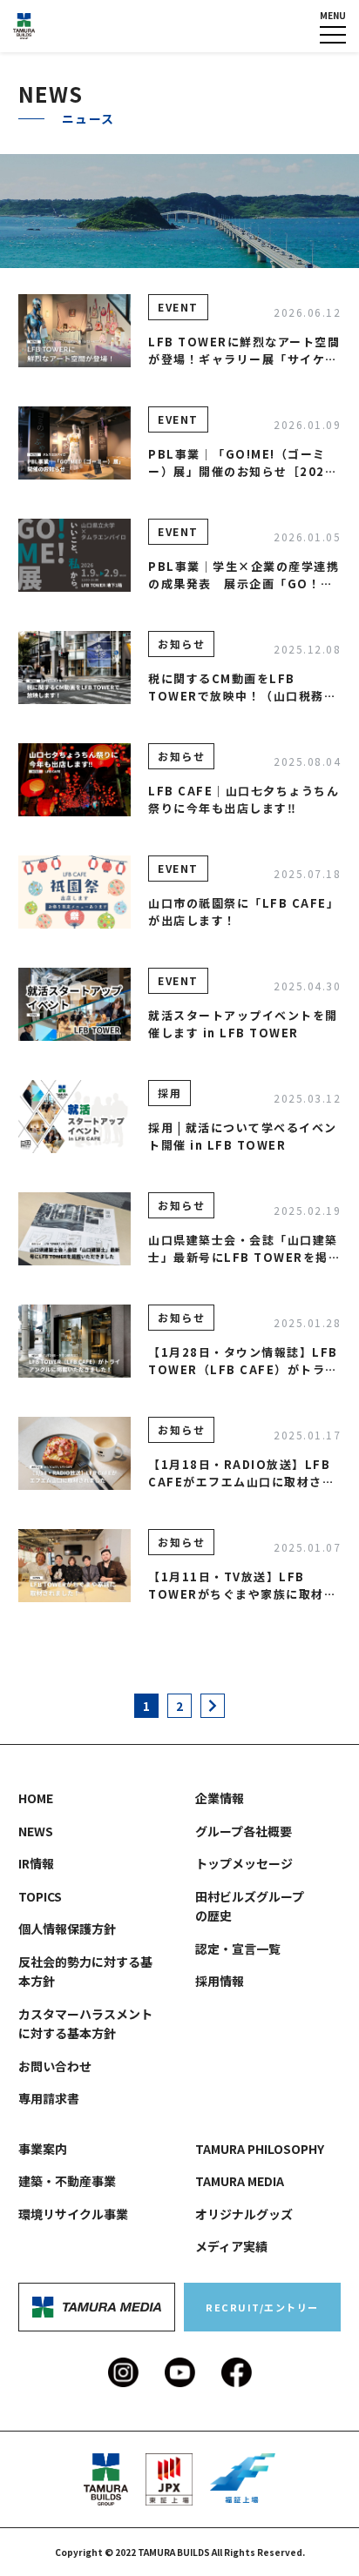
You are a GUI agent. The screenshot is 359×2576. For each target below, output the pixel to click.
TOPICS (40, 1896)
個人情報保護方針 (67, 1929)
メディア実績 (231, 2246)
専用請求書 (49, 2098)
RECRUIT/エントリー (262, 2307)
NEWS (36, 1831)
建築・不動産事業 (67, 2181)
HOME (36, 53)
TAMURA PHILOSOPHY (260, 2149)
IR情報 (36, 1863)
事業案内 (43, 2149)
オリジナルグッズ (244, 2214)
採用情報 (220, 1981)
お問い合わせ (55, 2066)
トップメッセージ (244, 1863)
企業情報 (220, 53)
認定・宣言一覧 (238, 1949)
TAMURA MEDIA (240, 2181)
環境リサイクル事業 (73, 2214)
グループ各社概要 (244, 1831)
